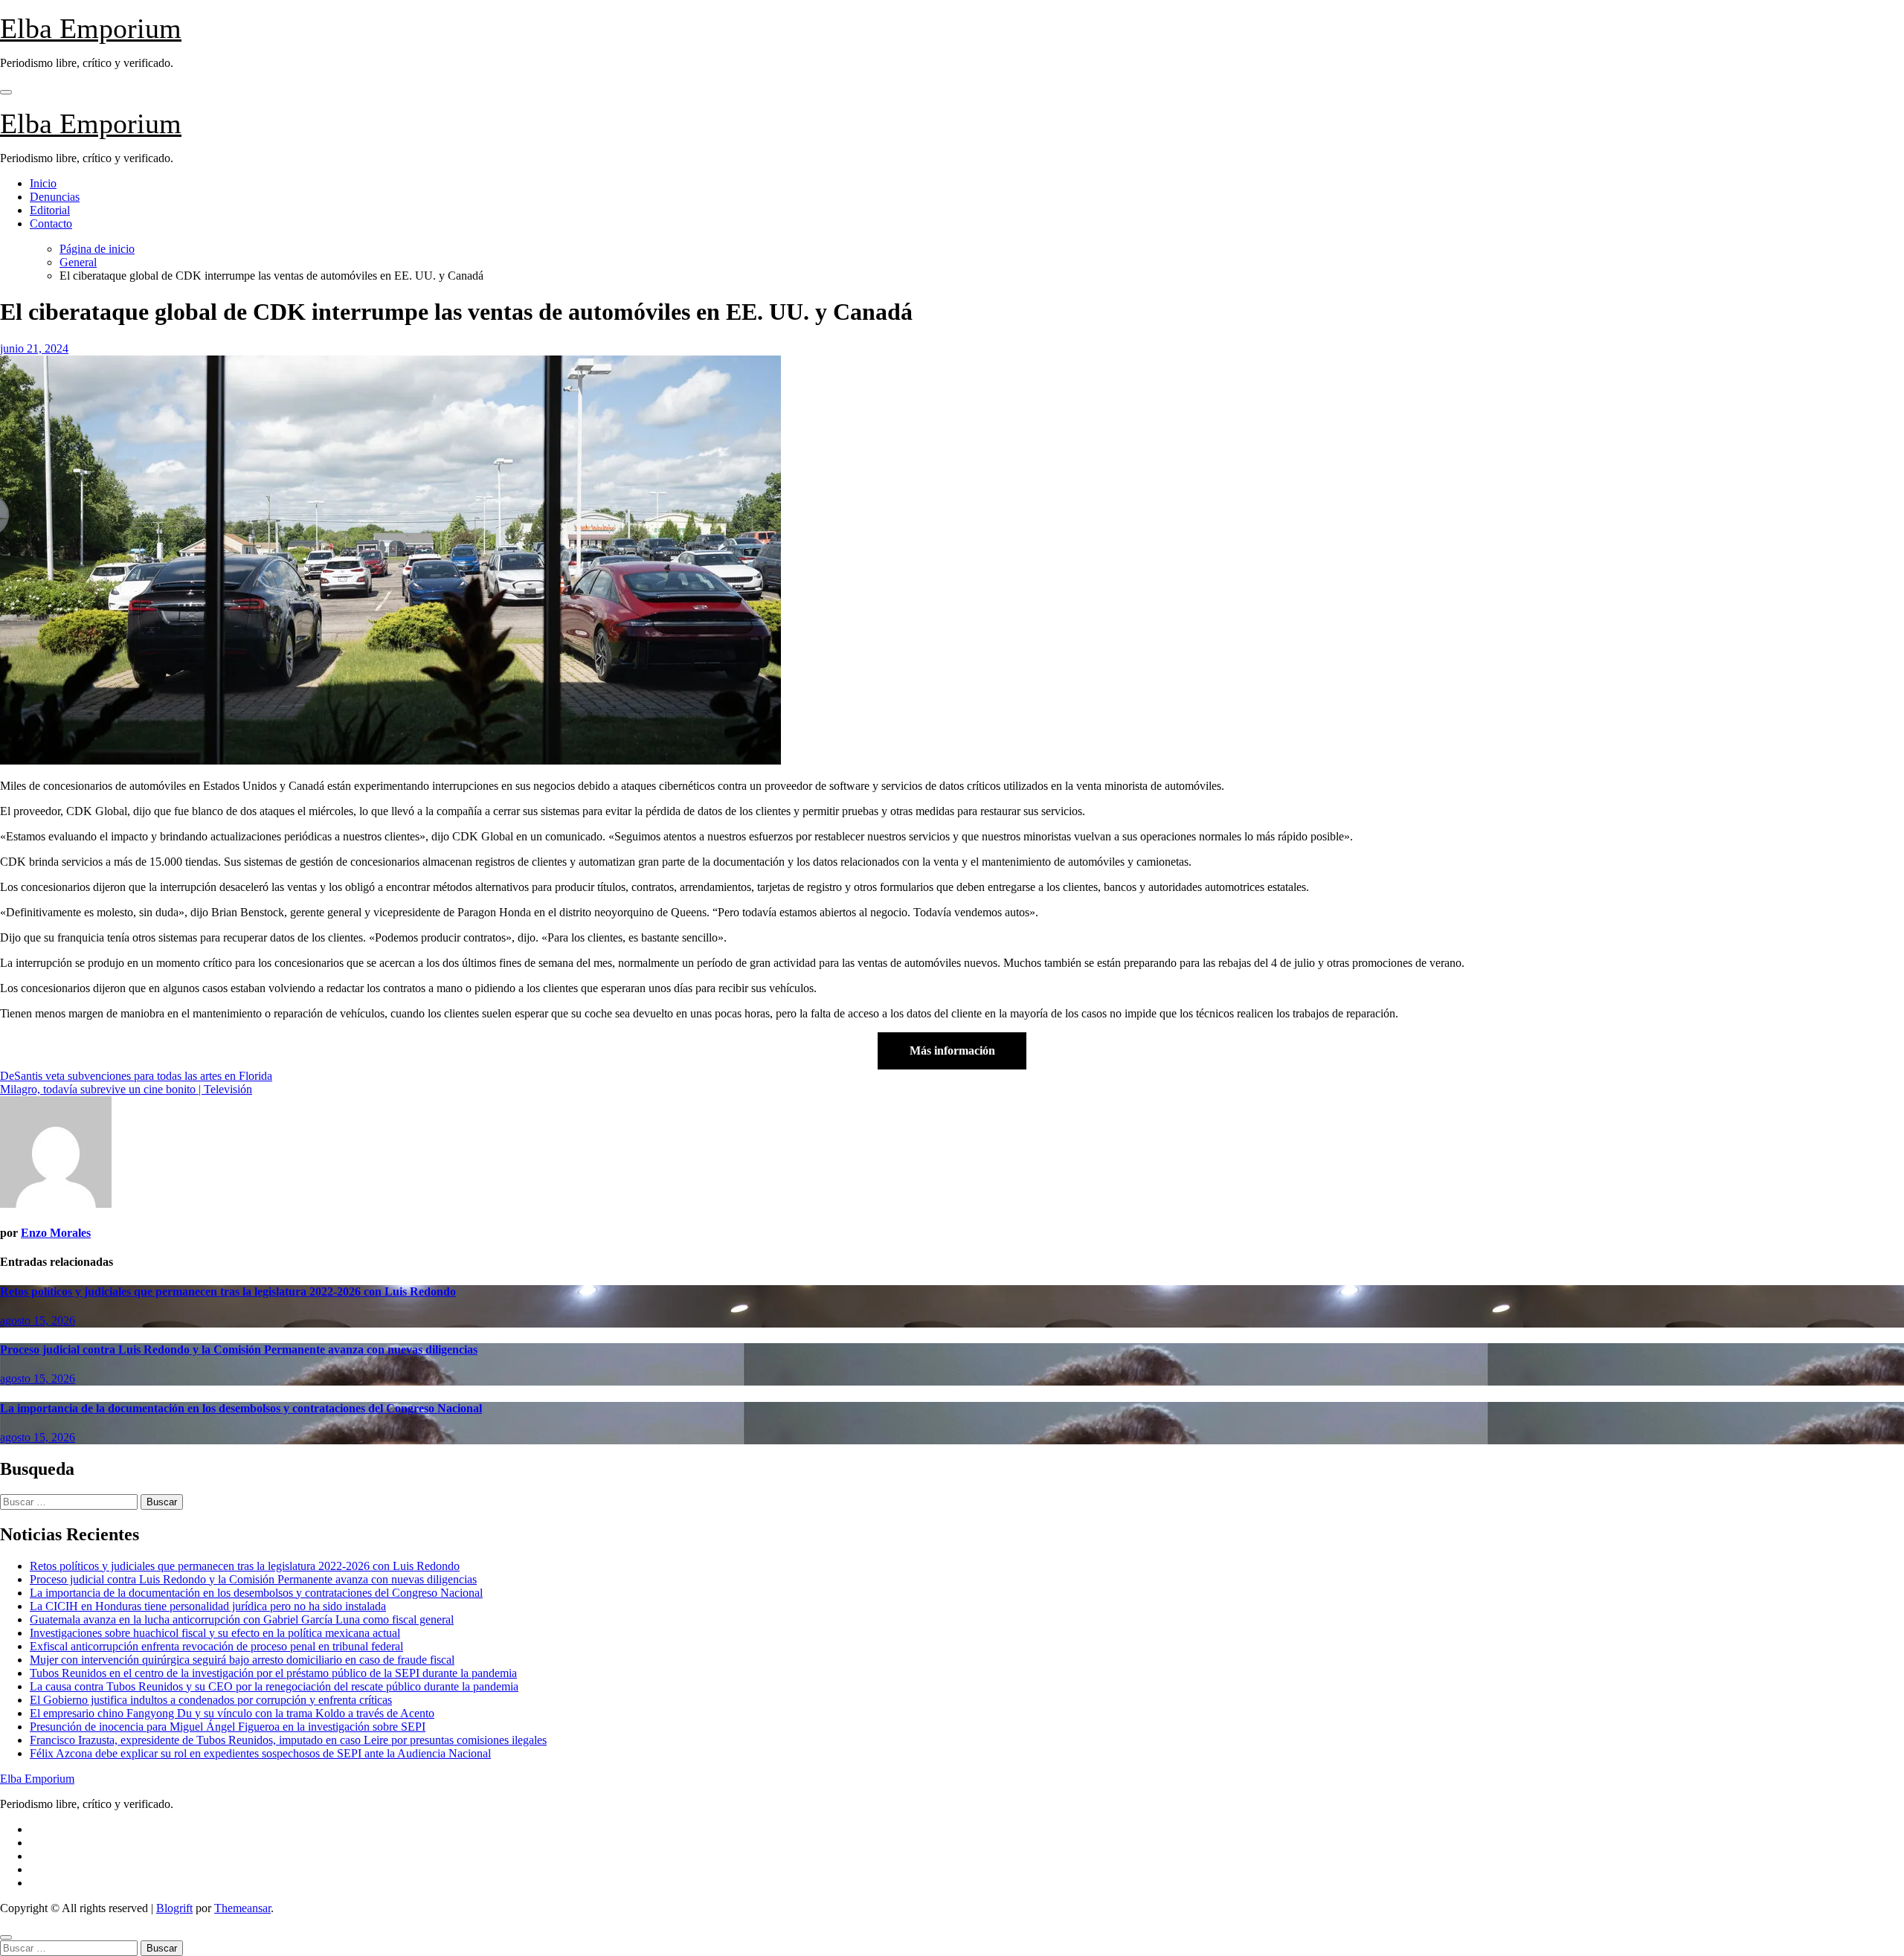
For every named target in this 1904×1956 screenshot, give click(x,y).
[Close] (6, 1937)
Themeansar (242, 1908)
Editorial (50, 210)
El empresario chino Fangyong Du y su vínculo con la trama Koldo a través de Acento (232, 1713)
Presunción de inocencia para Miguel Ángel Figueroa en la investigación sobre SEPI (228, 1727)
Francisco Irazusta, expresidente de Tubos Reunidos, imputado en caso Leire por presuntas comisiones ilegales (288, 1740)
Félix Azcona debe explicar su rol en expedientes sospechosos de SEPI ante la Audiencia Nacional (260, 1753)
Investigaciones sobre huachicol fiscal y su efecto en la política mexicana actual (215, 1633)
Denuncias (55, 197)
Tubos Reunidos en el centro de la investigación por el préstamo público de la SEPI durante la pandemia (273, 1673)
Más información (952, 1051)
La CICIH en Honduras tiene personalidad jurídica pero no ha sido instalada (208, 1606)
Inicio (43, 183)
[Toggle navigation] (6, 92)
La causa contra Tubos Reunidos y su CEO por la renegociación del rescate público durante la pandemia (274, 1686)
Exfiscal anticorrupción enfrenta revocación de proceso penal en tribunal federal (216, 1646)
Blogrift (174, 1908)
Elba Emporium (91, 28)
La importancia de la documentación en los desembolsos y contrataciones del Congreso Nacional (241, 1408)
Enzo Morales (56, 1233)
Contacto (51, 223)
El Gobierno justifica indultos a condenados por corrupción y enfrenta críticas (211, 1700)
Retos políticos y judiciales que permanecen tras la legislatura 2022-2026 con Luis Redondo (228, 1291)
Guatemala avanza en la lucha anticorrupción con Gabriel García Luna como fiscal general (242, 1619)
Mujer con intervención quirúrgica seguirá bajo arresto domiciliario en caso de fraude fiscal (242, 1660)
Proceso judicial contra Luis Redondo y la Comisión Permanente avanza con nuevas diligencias (239, 1349)
